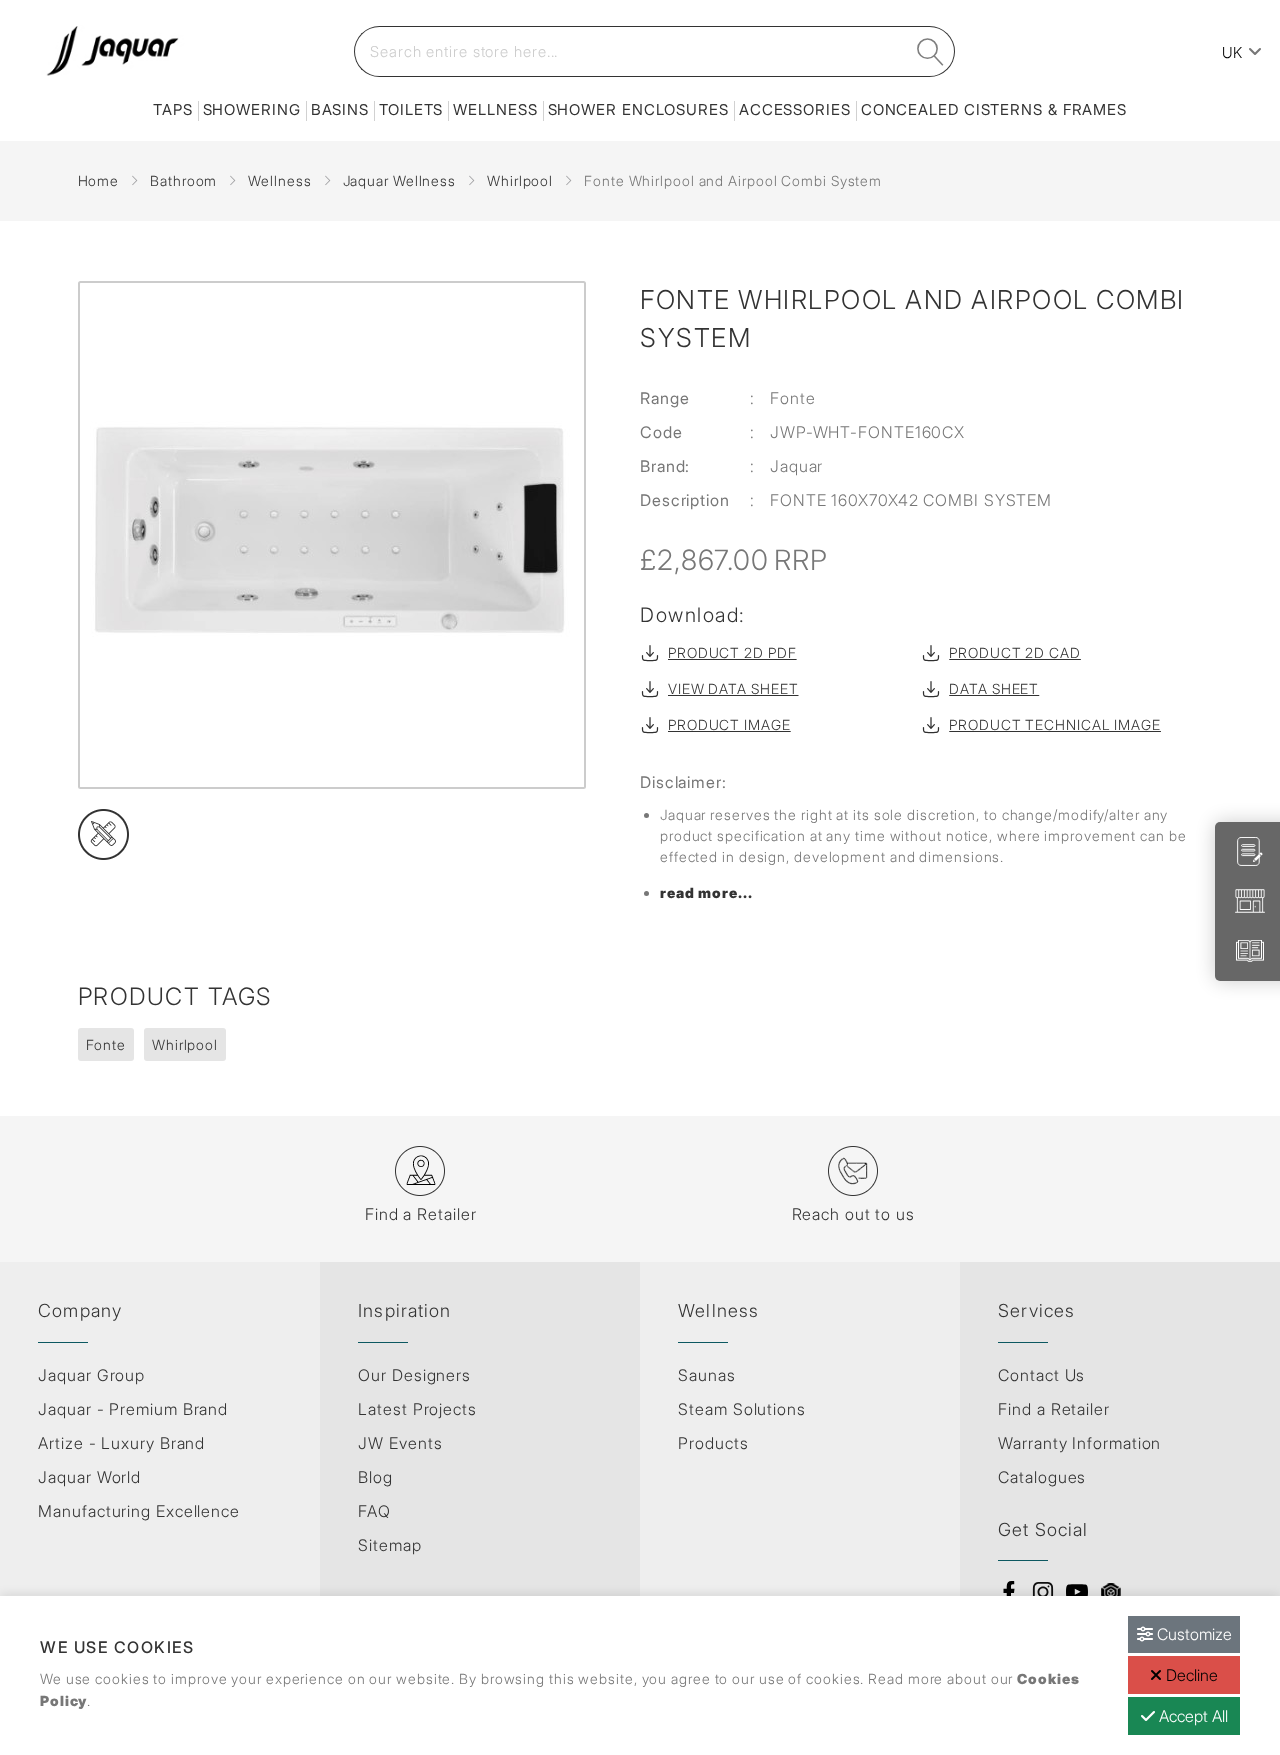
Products (713, 1443)
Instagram (1043, 1592)
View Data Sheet (733, 688)
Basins (340, 109)
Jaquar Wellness (400, 180)
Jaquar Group (91, 1375)
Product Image (729, 724)
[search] (931, 51)
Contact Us (1041, 1375)
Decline (1190, 1675)
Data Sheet (994, 688)
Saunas (706, 1375)
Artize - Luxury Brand (121, 1443)
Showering (252, 109)
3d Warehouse (1111, 1592)
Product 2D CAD (1015, 652)
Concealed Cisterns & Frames (994, 109)
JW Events (400, 1443)
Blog (375, 1477)
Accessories (795, 109)
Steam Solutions (742, 1409)
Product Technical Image (1055, 724)
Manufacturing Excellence (139, 1511)
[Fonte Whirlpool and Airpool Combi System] (334, 535)
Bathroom (183, 180)
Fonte (106, 1044)
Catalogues (1042, 1477)
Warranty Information (1079, 1443)
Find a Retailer (1054, 1409)
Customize (1192, 1634)
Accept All (1191, 1716)
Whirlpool (520, 180)
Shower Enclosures (638, 109)
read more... (706, 892)
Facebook (1009, 1592)
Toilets (411, 109)
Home (99, 180)
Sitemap (389, 1545)
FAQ (374, 1511)
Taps (173, 109)
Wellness (495, 109)
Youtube (1077, 1592)
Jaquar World (89, 1477)
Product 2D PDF (732, 652)
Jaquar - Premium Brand (133, 1409)
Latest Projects (417, 1409)
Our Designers (414, 1375)
